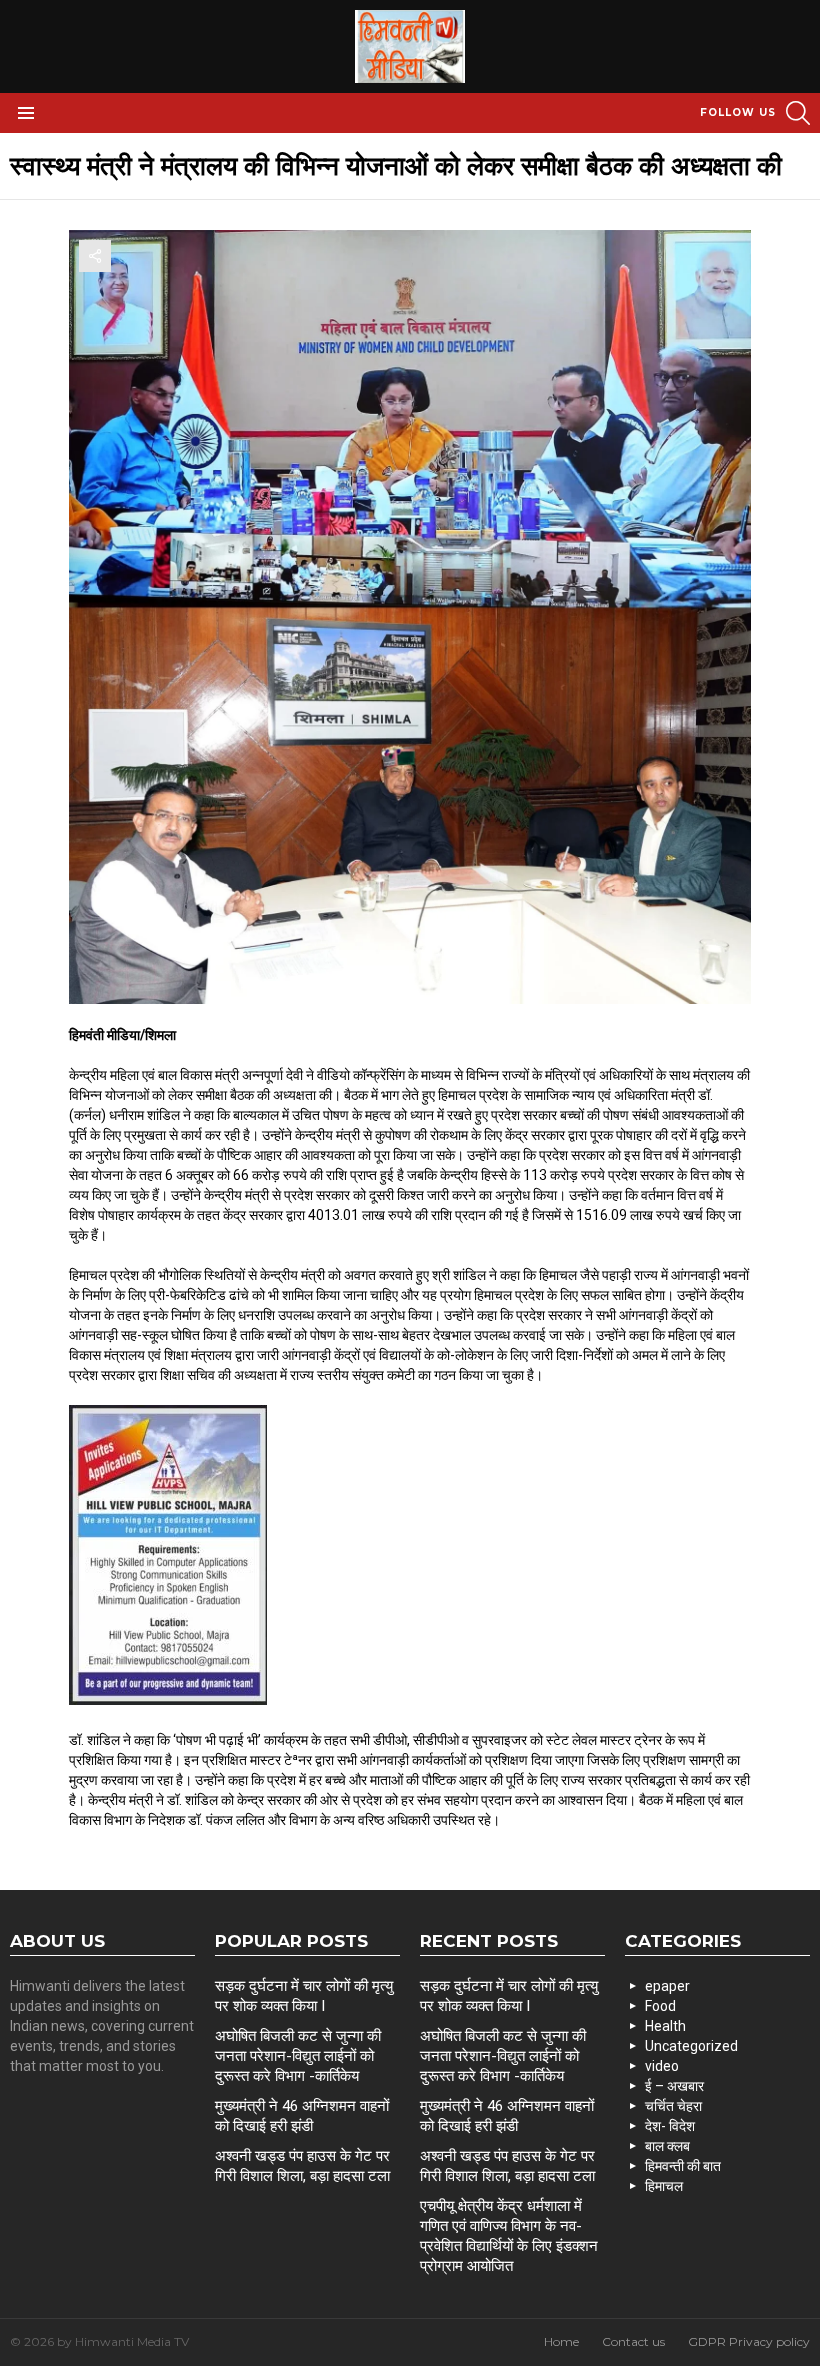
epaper (667, 1986)
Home (561, 2341)
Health (665, 2026)
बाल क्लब (667, 2146)
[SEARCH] (798, 113)
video (662, 2066)
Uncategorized (691, 2046)
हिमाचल (664, 2186)
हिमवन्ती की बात (683, 2166)
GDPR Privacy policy (749, 2341)
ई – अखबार (674, 2086)
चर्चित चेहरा (673, 2106)
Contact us (633, 2341)
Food (660, 2006)
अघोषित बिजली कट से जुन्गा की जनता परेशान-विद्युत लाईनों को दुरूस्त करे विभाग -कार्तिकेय (298, 2056)
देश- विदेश (670, 2126)
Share (95, 256)
